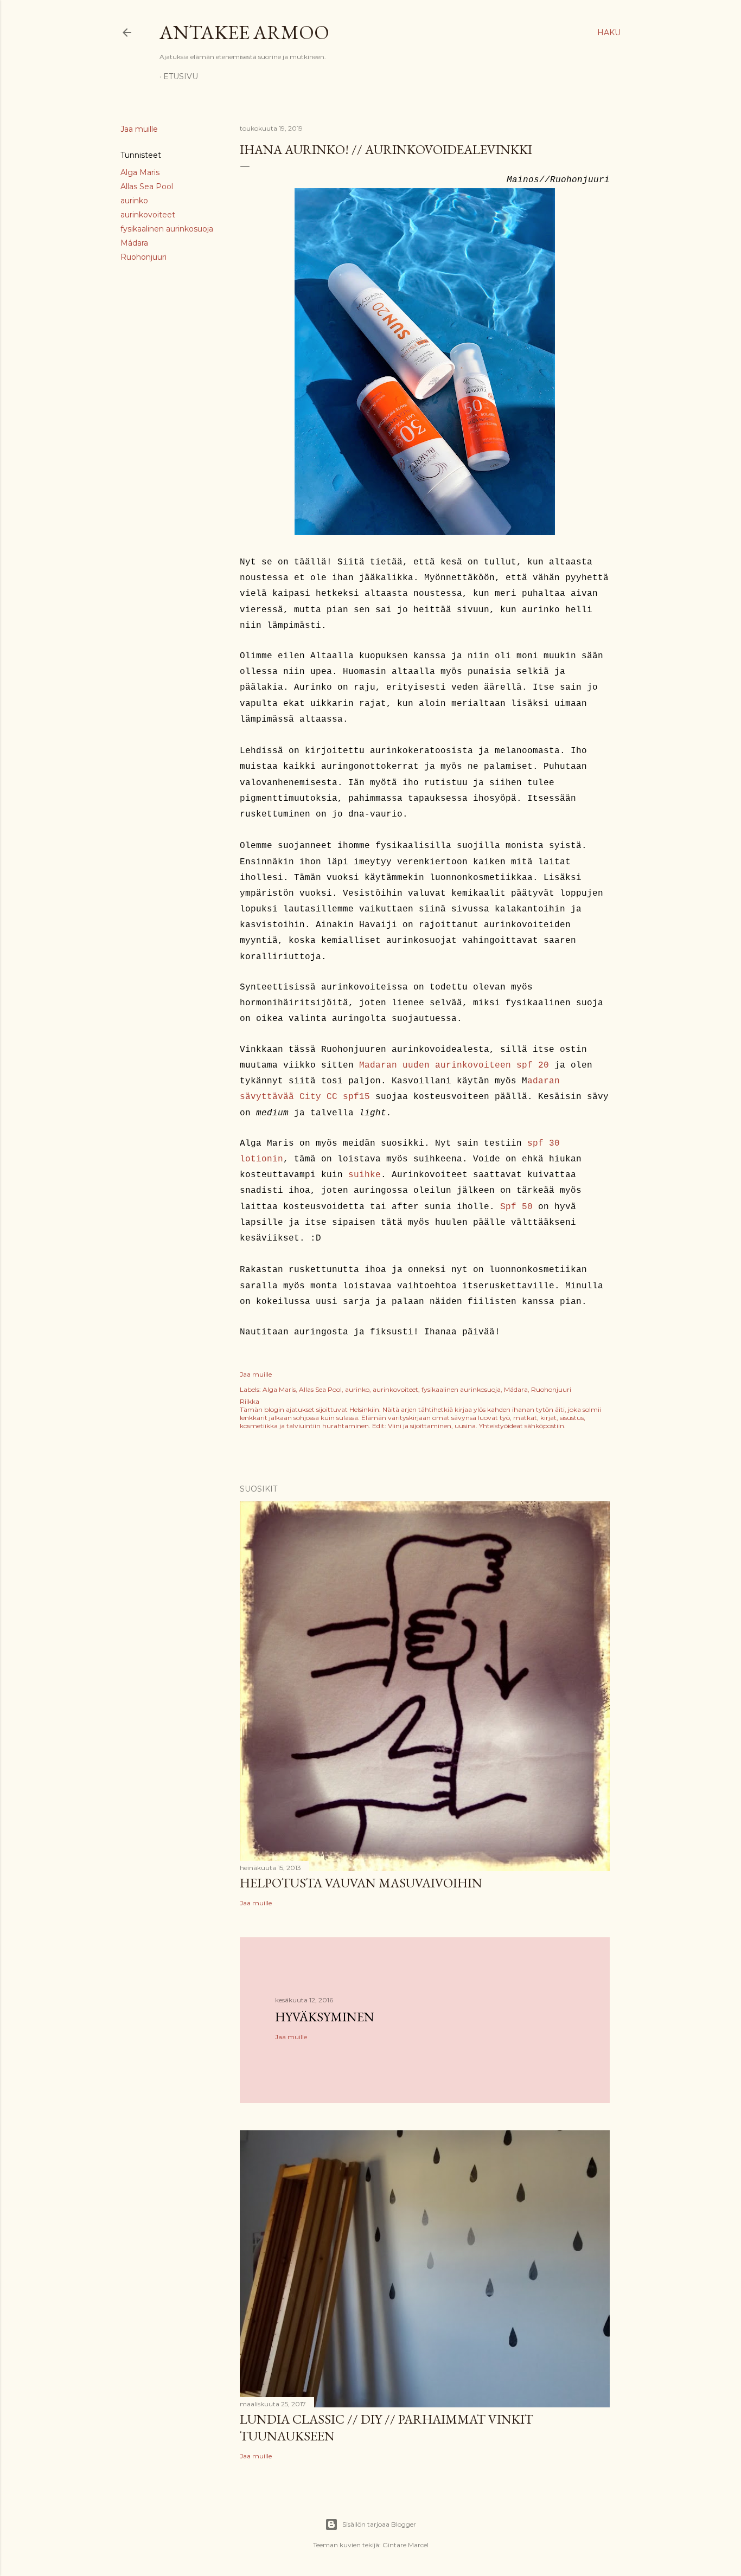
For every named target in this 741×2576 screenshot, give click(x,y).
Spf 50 (516, 1207)
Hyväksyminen (325, 2017)
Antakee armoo (244, 32)
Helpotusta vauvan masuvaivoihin (361, 1883)
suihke (365, 1175)
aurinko (134, 201)
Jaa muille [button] (139, 129)
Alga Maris (140, 172)
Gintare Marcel (405, 2545)
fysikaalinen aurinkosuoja (167, 229)
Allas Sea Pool (147, 187)
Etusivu (181, 76)
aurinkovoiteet (148, 215)
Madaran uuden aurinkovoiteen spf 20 (454, 1065)
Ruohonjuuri (143, 257)
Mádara (134, 243)
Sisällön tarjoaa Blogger (379, 2524)
